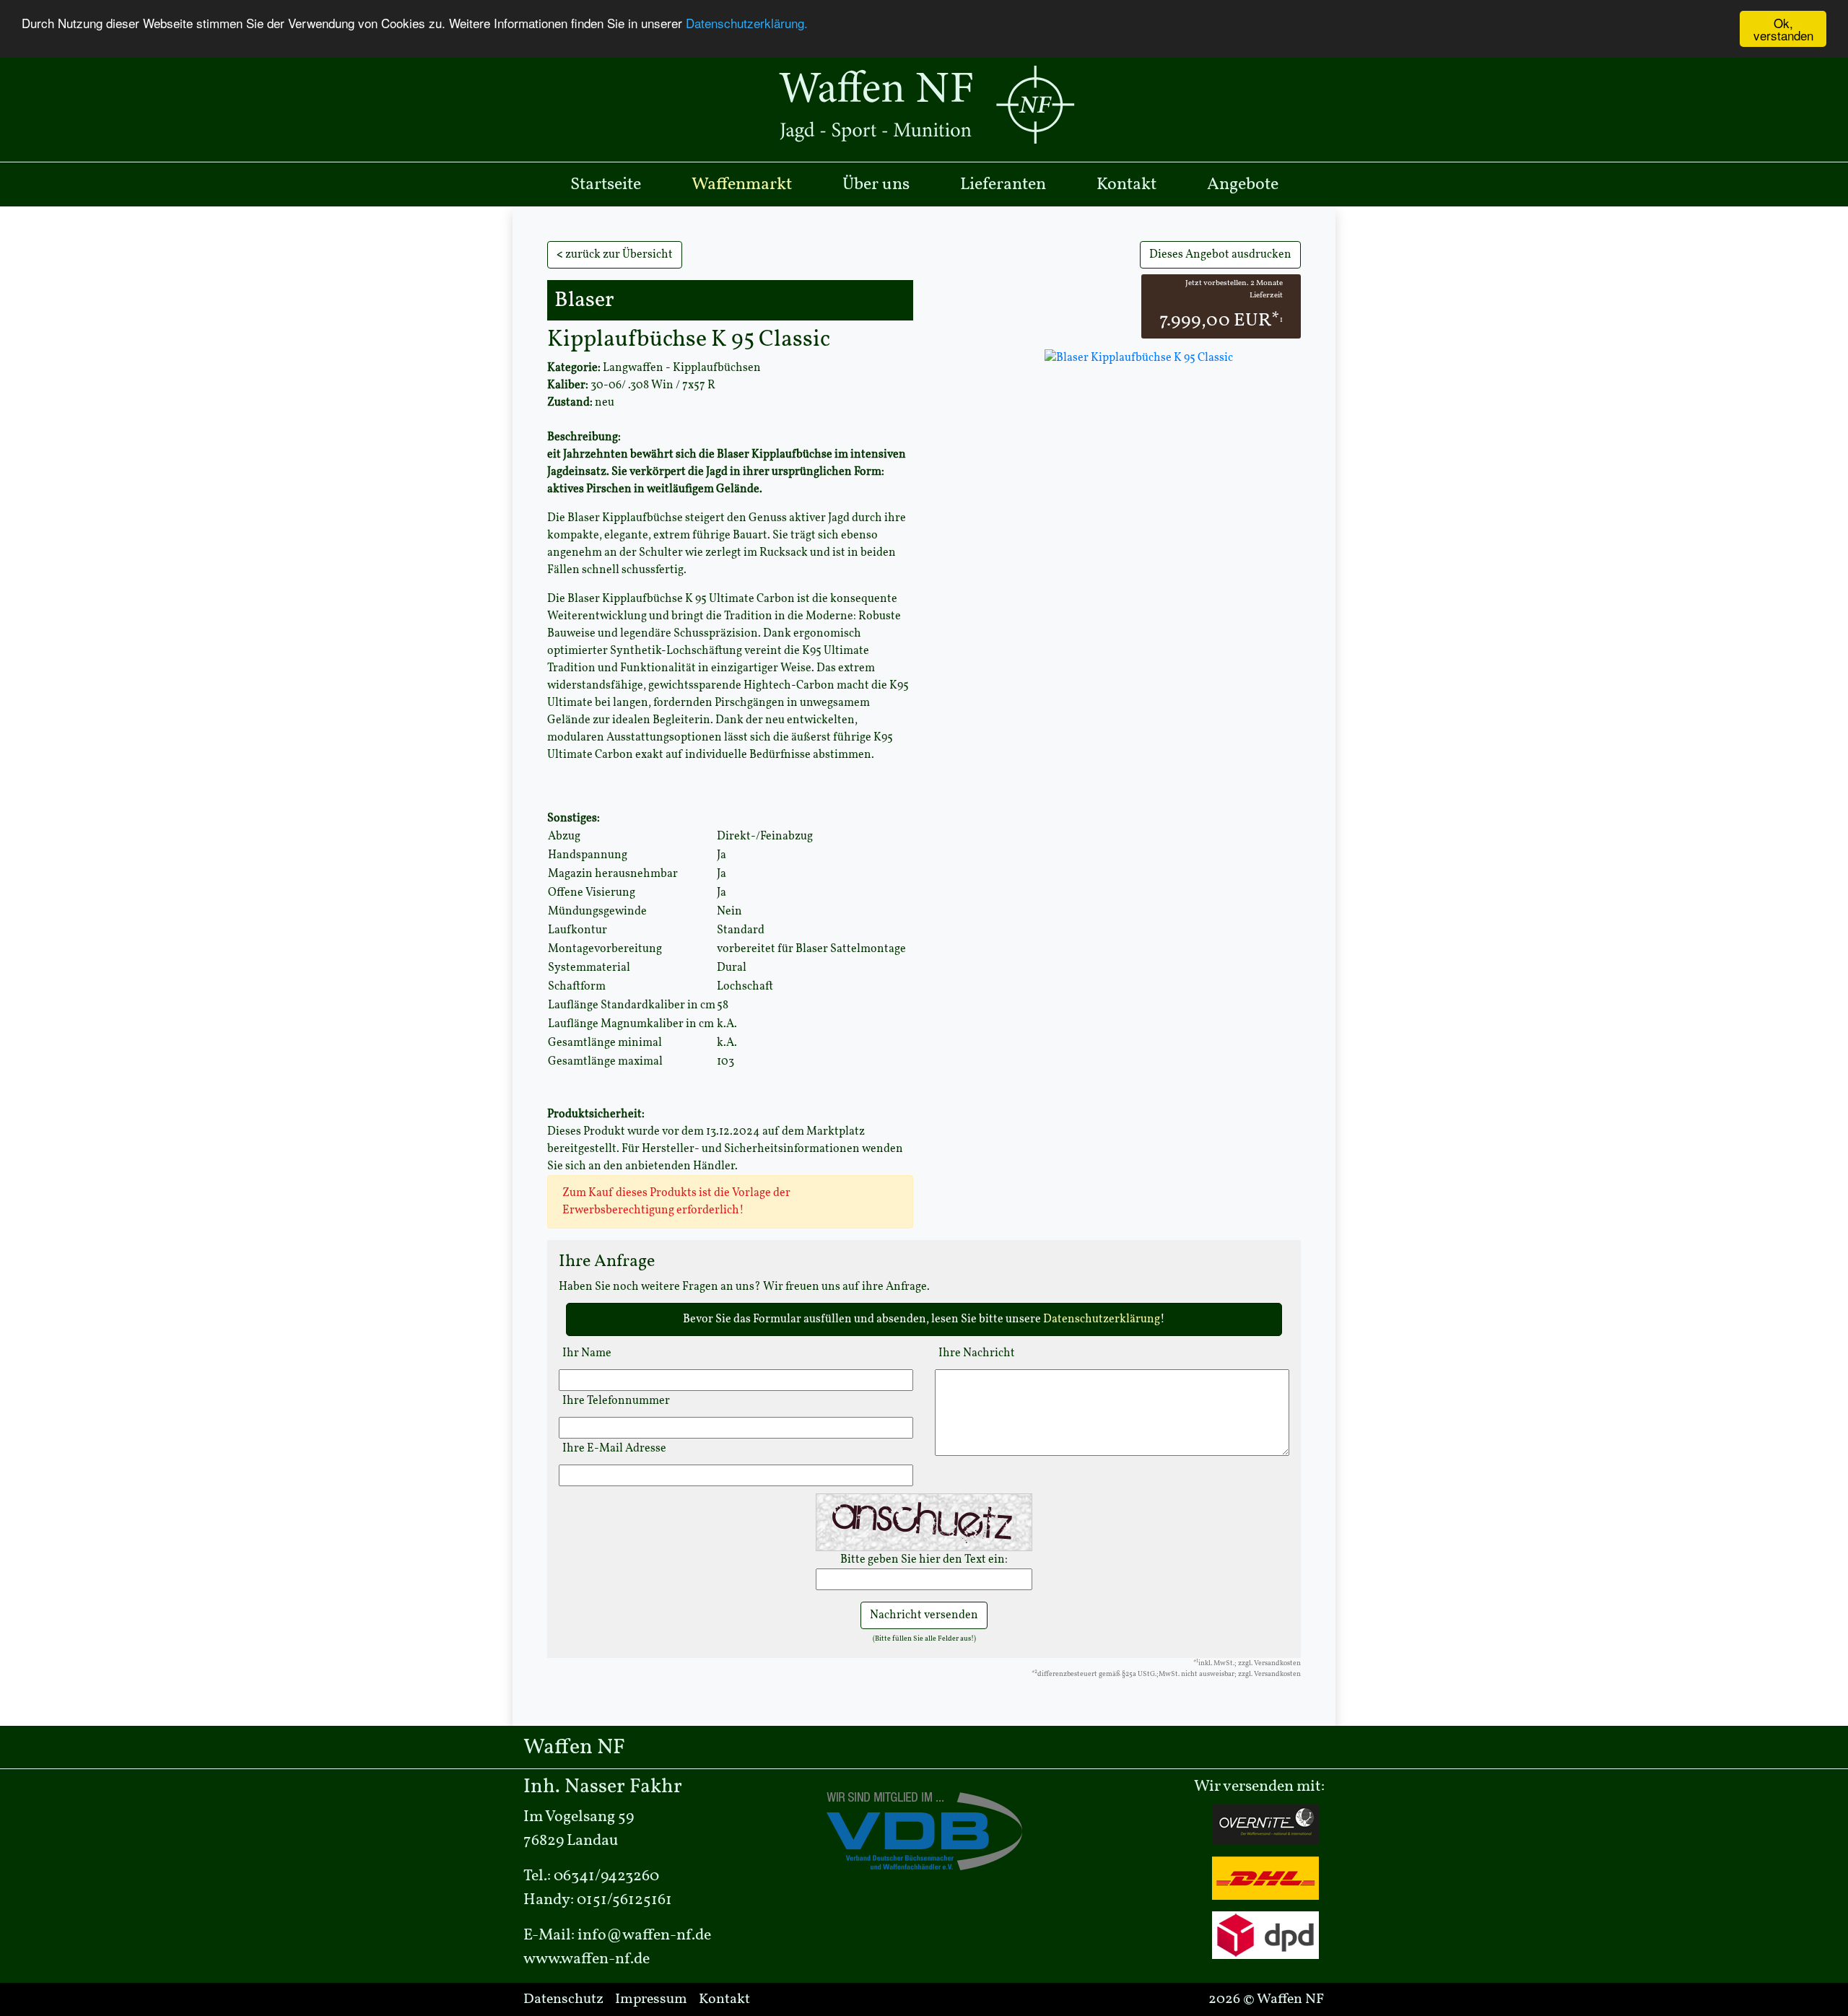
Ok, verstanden (1783, 29)
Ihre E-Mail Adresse (614, 1449)
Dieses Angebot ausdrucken (1220, 255)
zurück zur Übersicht (615, 255)
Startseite (606, 185)
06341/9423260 (606, 1876)
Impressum (651, 1999)
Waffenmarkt (742, 185)
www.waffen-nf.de (587, 1959)
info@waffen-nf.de (644, 1936)
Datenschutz (563, 1999)
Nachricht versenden (924, 1615)
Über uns (876, 185)
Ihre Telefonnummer (616, 1401)
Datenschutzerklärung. (747, 23)
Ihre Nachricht (977, 1353)
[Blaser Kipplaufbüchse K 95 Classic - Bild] (1137, 357)
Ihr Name (587, 1353)
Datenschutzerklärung (1102, 1319)
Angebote (1243, 185)
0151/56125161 (624, 1900)
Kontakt (1126, 185)
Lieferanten (1003, 185)
